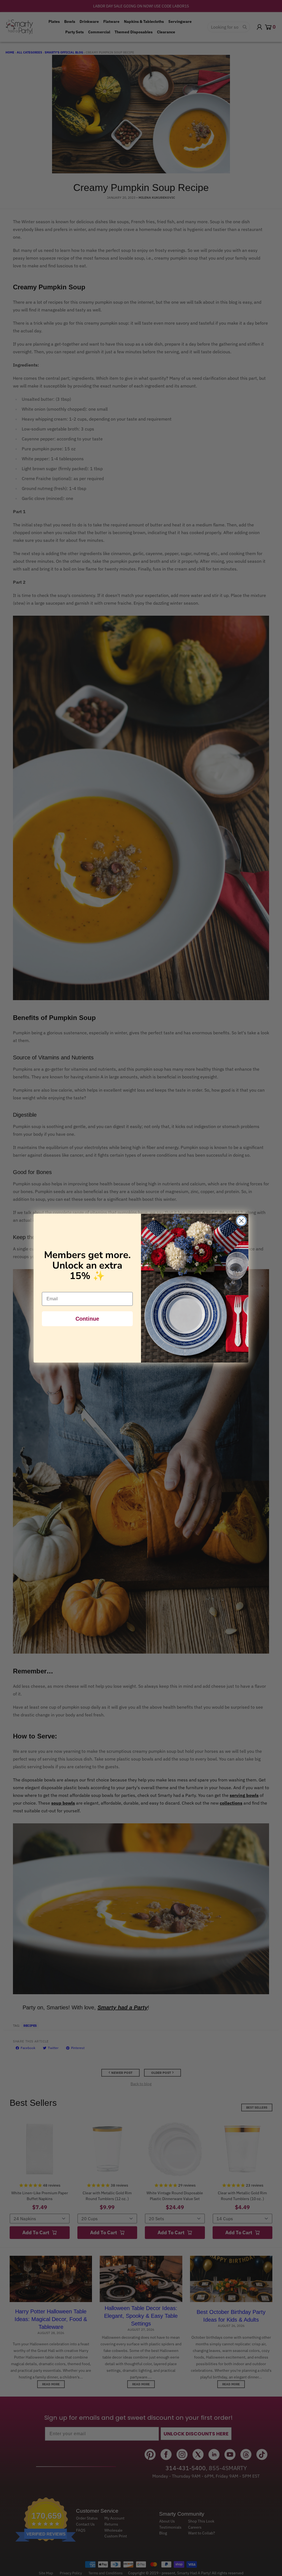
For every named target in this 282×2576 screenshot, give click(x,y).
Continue (87, 1319)
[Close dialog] (241, 1221)
